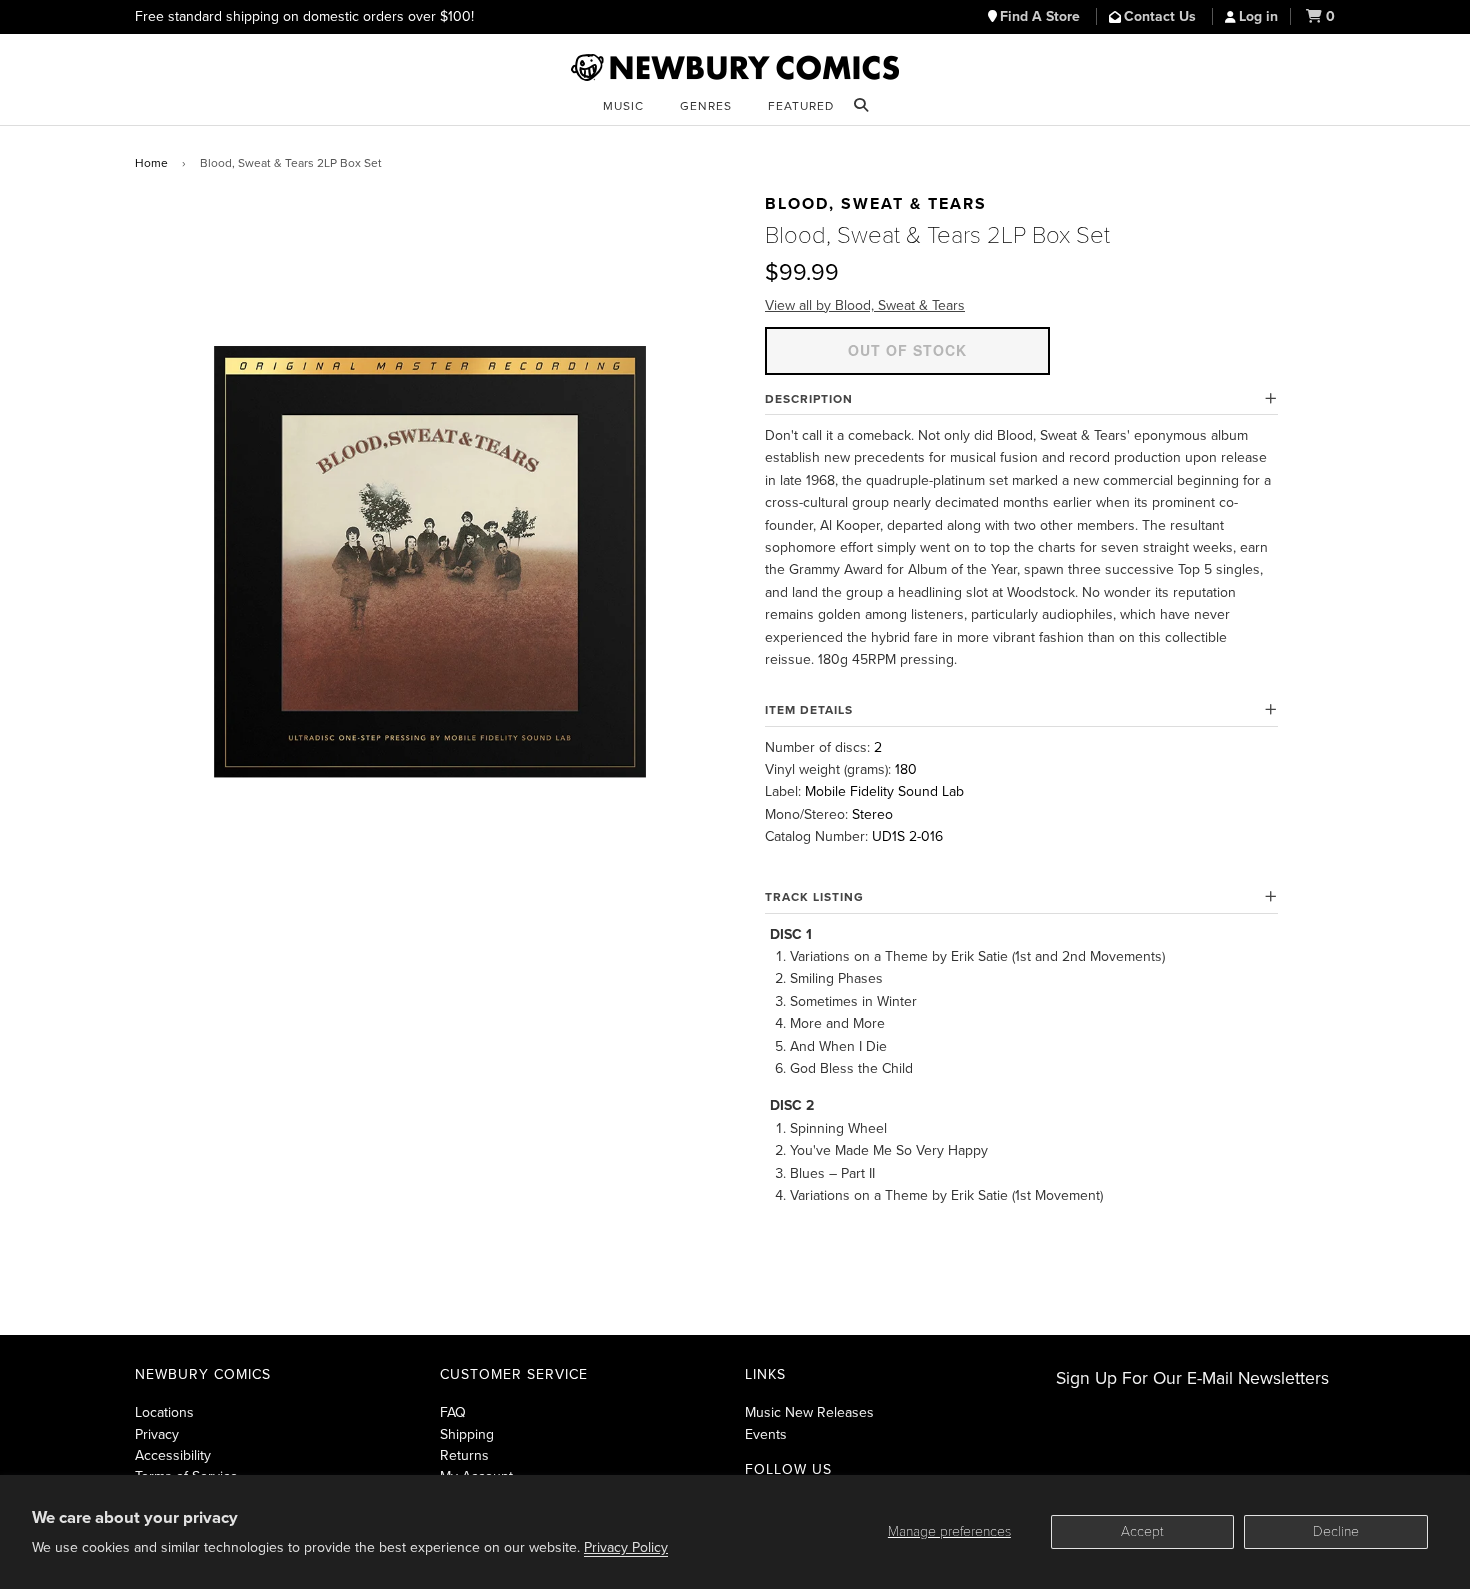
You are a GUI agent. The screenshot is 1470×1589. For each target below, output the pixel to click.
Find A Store (1042, 16)
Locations (164, 1412)
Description (809, 399)
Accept (1142, 1531)
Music (623, 106)
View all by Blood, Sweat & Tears (865, 305)
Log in (1258, 16)
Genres (706, 106)
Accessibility (173, 1455)
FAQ (453, 1412)
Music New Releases (809, 1412)
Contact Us (1162, 16)
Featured (801, 106)
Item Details (809, 710)
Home (151, 163)
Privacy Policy (626, 1547)
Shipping (467, 1434)
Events (766, 1434)
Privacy (157, 1434)
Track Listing (814, 897)
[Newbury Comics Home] (735, 68)
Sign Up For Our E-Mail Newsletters (1192, 1378)
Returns (464, 1455)
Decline (1336, 1531)
